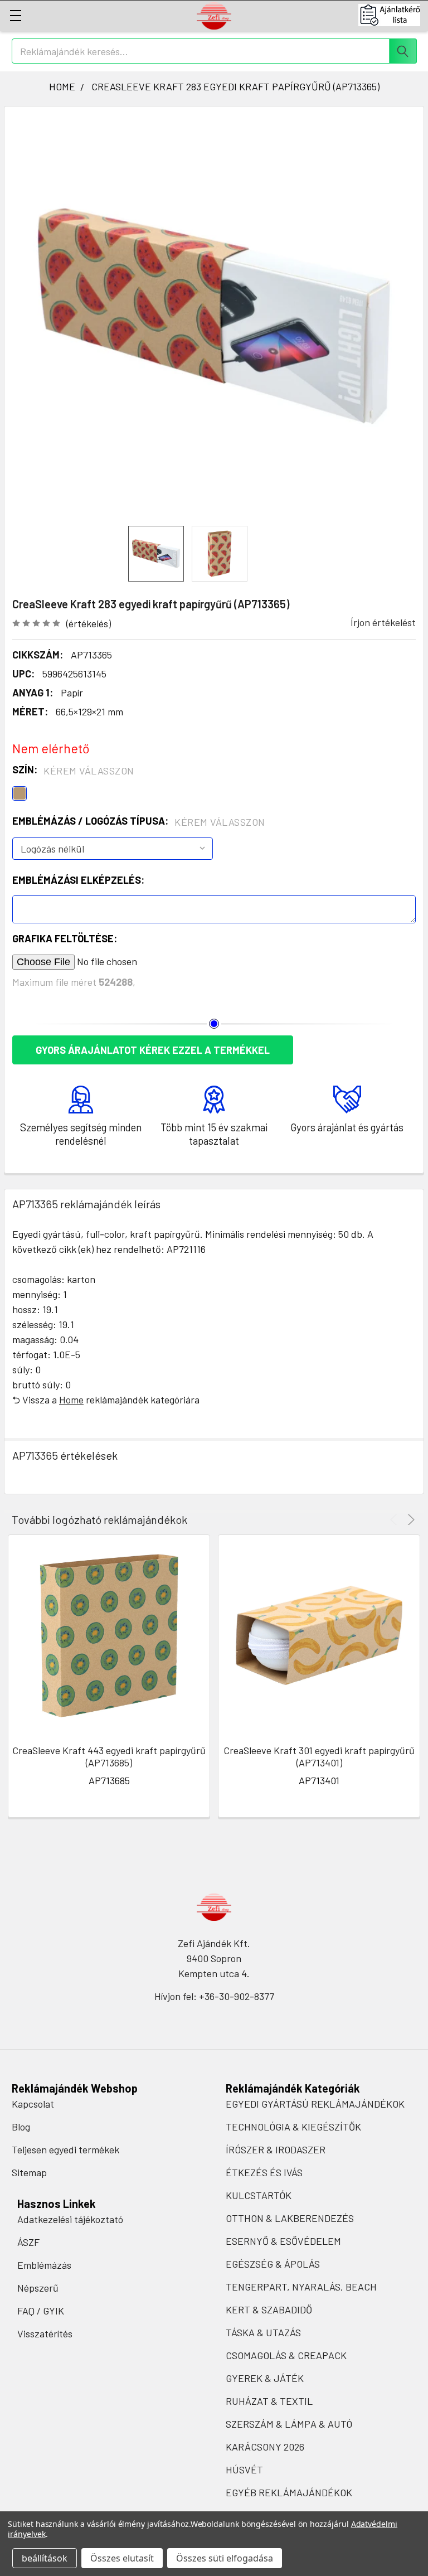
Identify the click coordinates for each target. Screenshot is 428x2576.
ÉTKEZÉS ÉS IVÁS (264, 2172)
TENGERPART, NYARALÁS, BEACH (301, 2287)
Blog (21, 2127)
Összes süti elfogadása (225, 2558)
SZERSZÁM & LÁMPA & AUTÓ (289, 2424)
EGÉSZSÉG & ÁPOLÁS (273, 2264)
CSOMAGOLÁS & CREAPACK (286, 2355)
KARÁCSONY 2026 (265, 2447)
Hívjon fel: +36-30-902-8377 (214, 1996)
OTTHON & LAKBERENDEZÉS (290, 2218)
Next (409, 1520)
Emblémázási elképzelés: (78, 880)
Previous (395, 1520)
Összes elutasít (122, 2558)
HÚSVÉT (244, 2470)
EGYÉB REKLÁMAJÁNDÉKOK (289, 2492)
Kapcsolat (33, 2104)
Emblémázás (44, 2265)
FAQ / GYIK (41, 2311)
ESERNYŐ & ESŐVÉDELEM (283, 2241)
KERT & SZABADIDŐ (269, 2309)
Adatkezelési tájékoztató (70, 2219)
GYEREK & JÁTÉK (265, 2378)
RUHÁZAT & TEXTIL (269, 2401)
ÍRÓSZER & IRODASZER (276, 2149)
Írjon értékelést (383, 622)
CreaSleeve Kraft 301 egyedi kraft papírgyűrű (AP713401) (319, 1757)
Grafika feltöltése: (65, 938)
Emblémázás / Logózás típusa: (139, 821)
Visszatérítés (45, 2333)
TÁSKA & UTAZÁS (263, 2332)
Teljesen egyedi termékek (65, 2149)
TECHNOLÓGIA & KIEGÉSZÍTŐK (293, 2127)
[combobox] (214, 51)
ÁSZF (28, 2242)
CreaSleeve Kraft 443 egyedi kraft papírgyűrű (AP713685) (109, 1757)
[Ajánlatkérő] (393, 15)
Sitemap (29, 2172)
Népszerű (38, 2288)
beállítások (45, 2558)
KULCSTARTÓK (259, 2195)
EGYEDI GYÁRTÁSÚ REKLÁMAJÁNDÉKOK (315, 2104)
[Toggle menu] (15, 15)
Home (71, 1400)
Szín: (73, 770)
